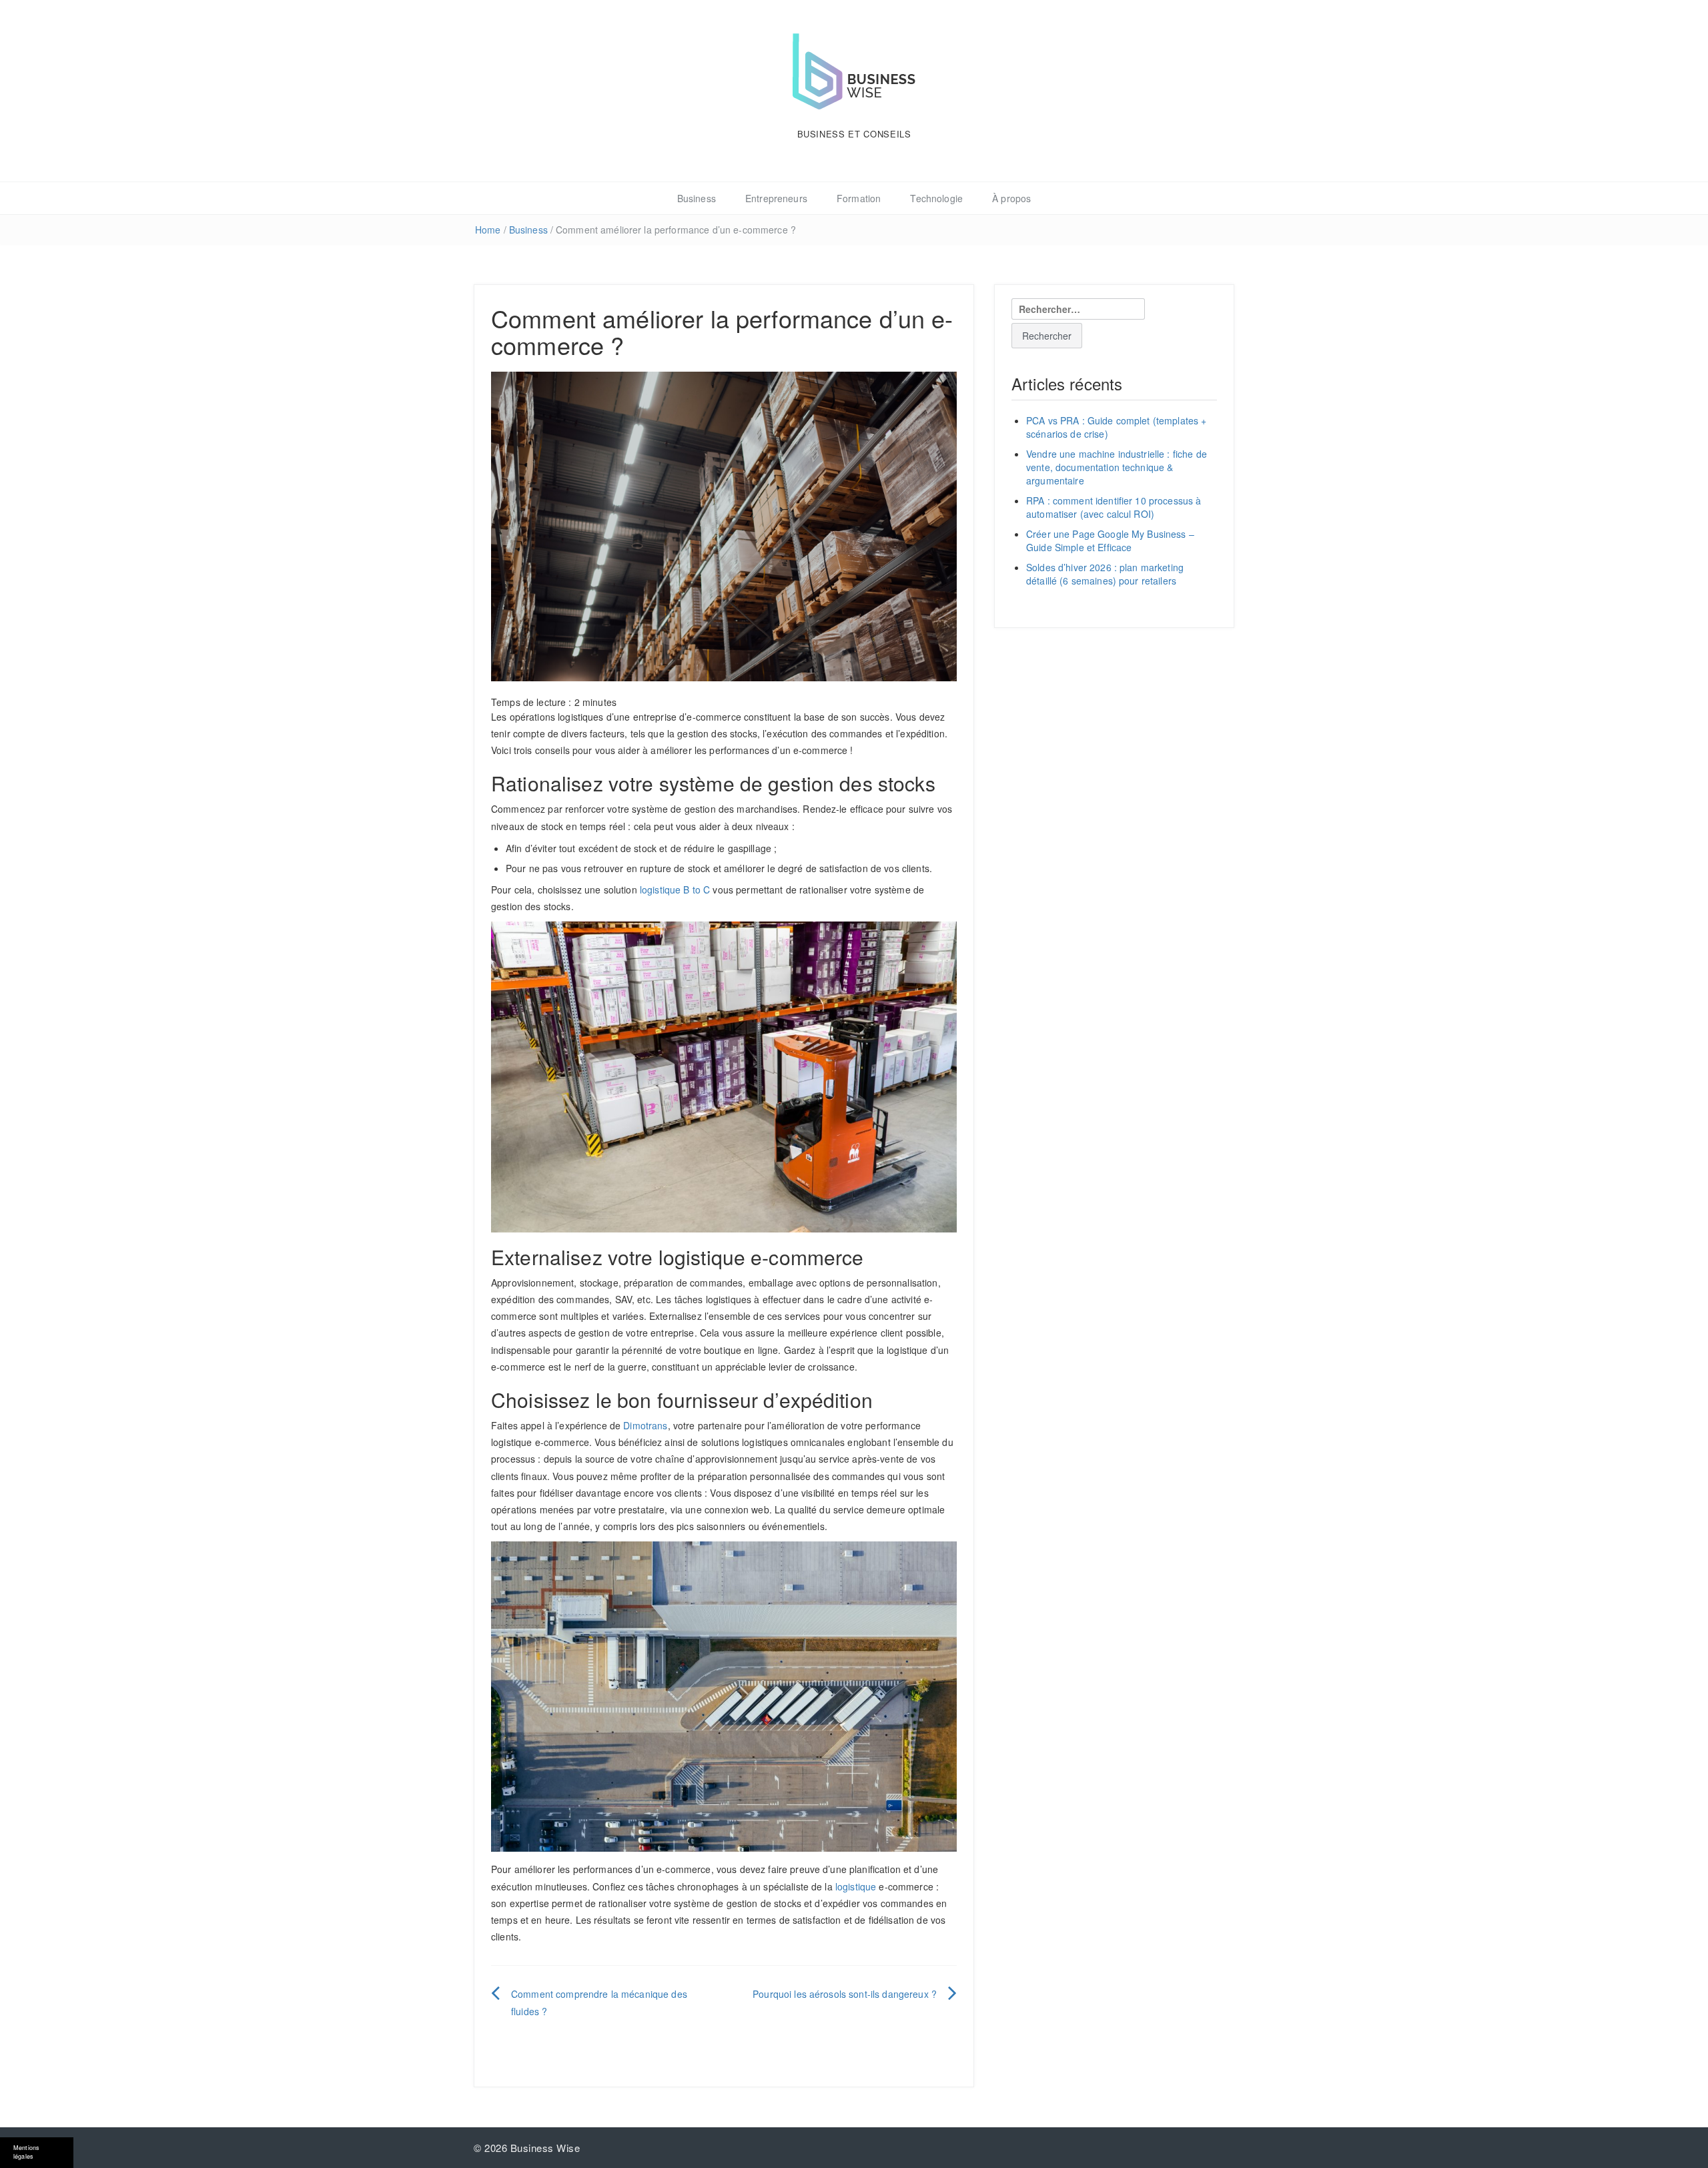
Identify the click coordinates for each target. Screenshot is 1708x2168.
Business (697, 198)
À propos (1011, 198)
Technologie (936, 198)
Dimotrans (645, 1425)
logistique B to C (675, 889)
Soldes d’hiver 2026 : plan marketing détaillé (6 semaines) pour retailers (1105, 574)
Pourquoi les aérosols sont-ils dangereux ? (845, 1994)
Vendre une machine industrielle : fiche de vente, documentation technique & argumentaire (1117, 467)
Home (488, 230)
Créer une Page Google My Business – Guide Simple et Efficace (1110, 540)
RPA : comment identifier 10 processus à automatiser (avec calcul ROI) (1114, 507)
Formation (859, 198)
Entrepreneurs (776, 198)
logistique (856, 1886)
